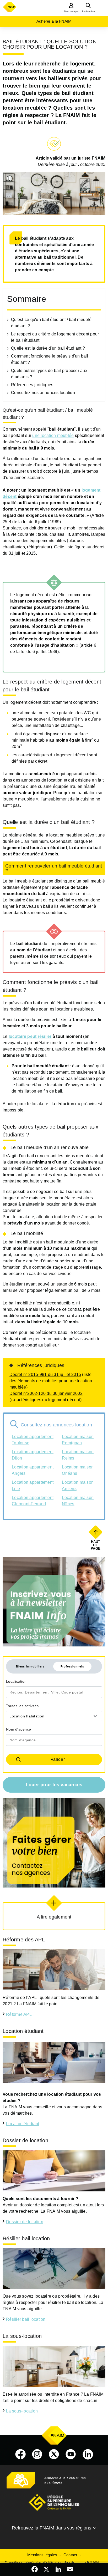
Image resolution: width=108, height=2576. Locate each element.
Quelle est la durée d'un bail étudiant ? (48, 348)
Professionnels (72, 1666)
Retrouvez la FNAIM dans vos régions (52, 2528)
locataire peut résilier (30, 1036)
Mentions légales (42, 2555)
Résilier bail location (26, 2319)
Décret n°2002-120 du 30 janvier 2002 (46, 1393)
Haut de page (96, 1545)
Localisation (16, 1681)
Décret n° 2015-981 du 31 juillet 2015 (45, 1374)
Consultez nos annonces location (43, 393)
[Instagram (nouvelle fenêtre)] (37, 2454)
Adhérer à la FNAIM (54, 21)
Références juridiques (32, 385)
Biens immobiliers (30, 1666)
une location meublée (53, 435)
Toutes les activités (22, 1706)
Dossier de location (25, 2222)
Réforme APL (19, 2014)
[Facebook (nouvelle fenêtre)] (20, 2454)
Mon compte (71, 12)
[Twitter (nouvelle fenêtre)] (54, 2454)
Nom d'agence (18, 1729)
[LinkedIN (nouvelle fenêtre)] (88, 2454)
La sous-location (22, 2411)
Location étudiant (23, 2124)
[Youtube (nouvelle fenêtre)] (71, 2454)
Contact (70, 2555)
